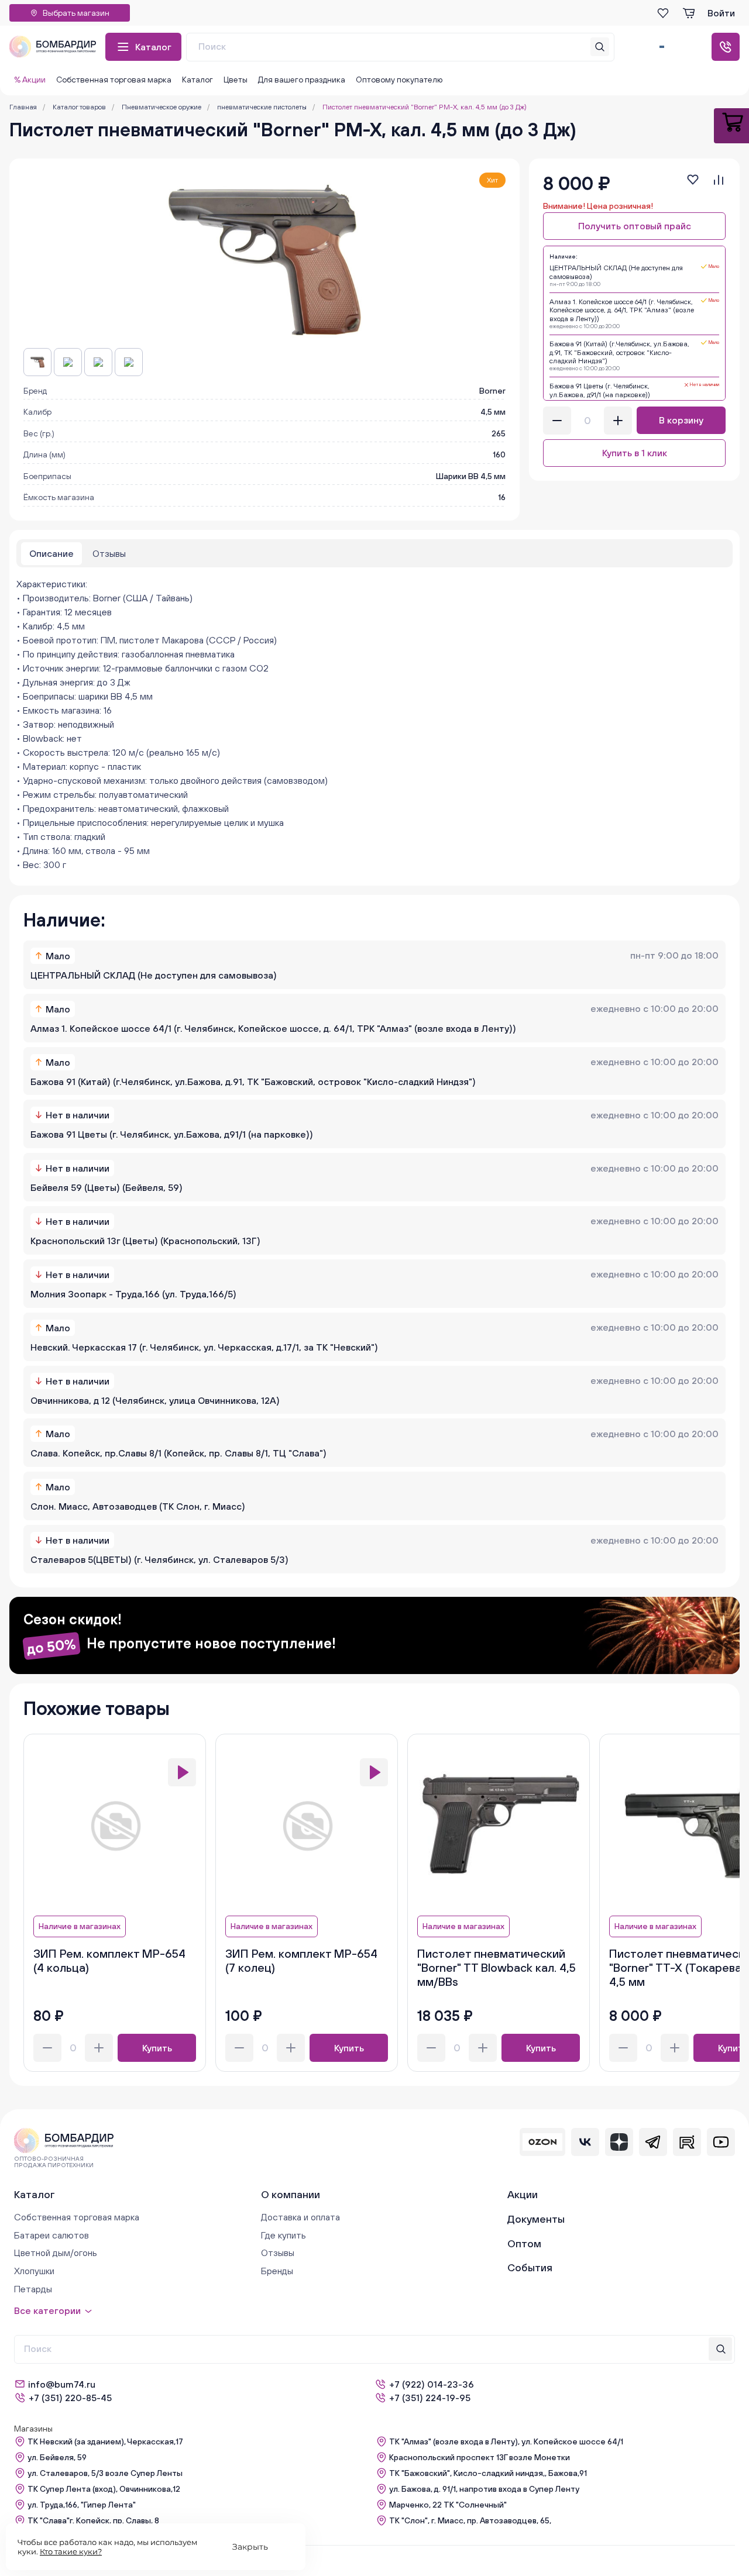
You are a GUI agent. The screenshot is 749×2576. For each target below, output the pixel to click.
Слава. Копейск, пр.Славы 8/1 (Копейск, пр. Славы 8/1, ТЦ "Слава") (178, 1453)
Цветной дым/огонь (56, 2253)
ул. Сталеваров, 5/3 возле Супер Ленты (105, 2473)
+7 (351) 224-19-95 (430, 2398)
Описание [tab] (51, 553)
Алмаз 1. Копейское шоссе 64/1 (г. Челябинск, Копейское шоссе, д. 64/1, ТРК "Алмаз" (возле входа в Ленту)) (273, 1028)
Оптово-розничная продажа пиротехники (54, 2162)
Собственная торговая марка (114, 80)
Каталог (153, 47)
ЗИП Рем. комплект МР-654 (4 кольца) (109, 1960)
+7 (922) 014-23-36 (432, 2384)
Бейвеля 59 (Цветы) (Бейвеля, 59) (106, 1187)
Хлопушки (34, 2271)
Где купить (284, 2235)
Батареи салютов (51, 2235)
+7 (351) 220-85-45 (70, 2398)
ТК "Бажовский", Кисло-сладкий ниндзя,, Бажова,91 (488, 2473)
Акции (523, 2194)
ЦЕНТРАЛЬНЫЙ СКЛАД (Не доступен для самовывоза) (154, 975)
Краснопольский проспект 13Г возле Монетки (480, 2457)
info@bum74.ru (62, 2384)
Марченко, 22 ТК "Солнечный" (448, 2505)
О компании (291, 2194)
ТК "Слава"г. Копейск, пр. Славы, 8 (93, 2520)
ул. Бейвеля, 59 (57, 2457)
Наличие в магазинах (80, 1926)
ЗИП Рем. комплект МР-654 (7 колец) (301, 1960)
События (530, 2267)
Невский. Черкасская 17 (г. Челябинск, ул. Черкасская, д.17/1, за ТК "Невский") (204, 1347)
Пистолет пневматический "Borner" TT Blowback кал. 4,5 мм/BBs (497, 1967)
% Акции (30, 80)
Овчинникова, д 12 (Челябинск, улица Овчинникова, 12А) (155, 1400)
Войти (721, 13)
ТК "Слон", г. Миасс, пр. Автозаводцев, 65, (470, 2520)
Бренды (277, 2271)
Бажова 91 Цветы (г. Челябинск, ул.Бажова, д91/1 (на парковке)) (172, 1134)
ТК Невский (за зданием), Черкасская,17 (105, 2441)
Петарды (33, 2289)
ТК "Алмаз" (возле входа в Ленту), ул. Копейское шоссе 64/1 (506, 2441)
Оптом (524, 2243)
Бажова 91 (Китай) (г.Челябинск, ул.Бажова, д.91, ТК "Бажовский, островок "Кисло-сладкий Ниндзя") (253, 1082)
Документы (536, 2219)
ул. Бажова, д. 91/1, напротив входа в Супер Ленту (484, 2489)
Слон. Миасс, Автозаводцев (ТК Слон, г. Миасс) (138, 1506)
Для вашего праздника (302, 80)
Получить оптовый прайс (635, 226)
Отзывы (278, 2253)
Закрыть (250, 2547)
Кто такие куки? (71, 2551)
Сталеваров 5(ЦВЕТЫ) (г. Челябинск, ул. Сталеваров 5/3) (159, 1559)
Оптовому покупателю (399, 80)
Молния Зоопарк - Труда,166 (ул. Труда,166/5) (133, 1294)
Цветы (236, 80)
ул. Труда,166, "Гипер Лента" (82, 2505)
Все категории (47, 2310)
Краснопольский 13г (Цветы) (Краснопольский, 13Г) (145, 1241)
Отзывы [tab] (109, 553)
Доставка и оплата (300, 2217)
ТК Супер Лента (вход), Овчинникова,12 (104, 2489)
